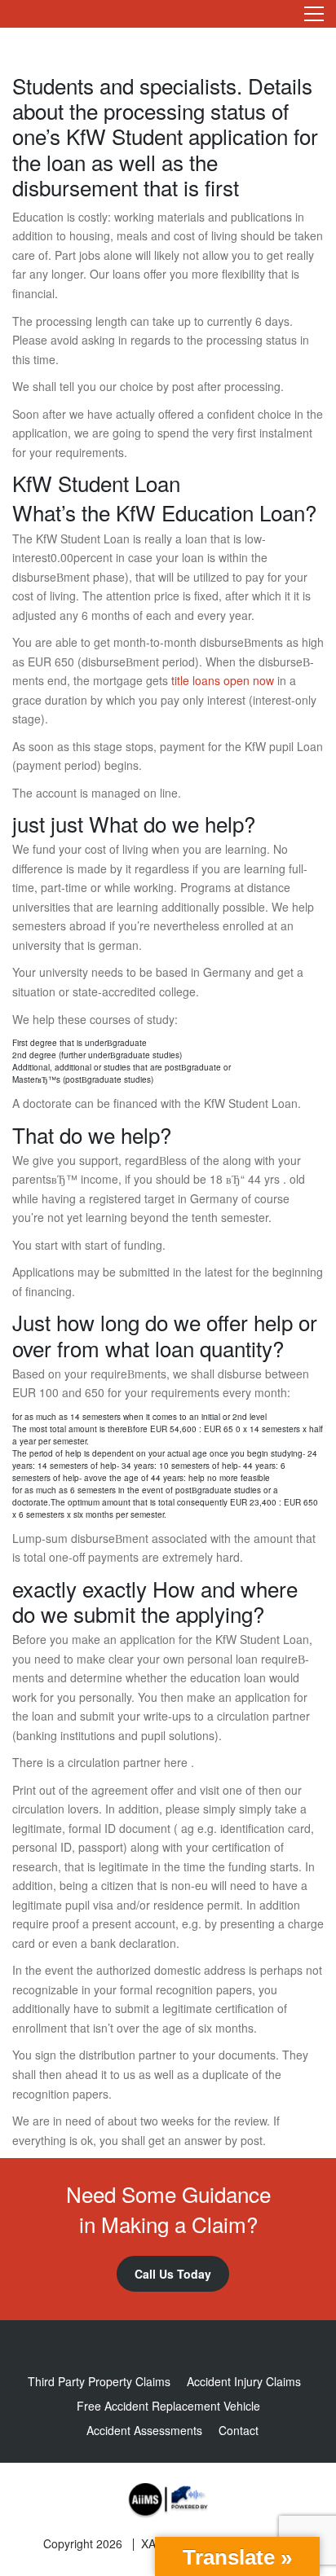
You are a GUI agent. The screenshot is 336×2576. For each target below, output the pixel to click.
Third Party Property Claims (99, 2381)
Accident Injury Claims (244, 2381)
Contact (239, 2430)
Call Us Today (173, 2274)
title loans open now (223, 680)
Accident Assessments (144, 2430)
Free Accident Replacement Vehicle (168, 2406)
